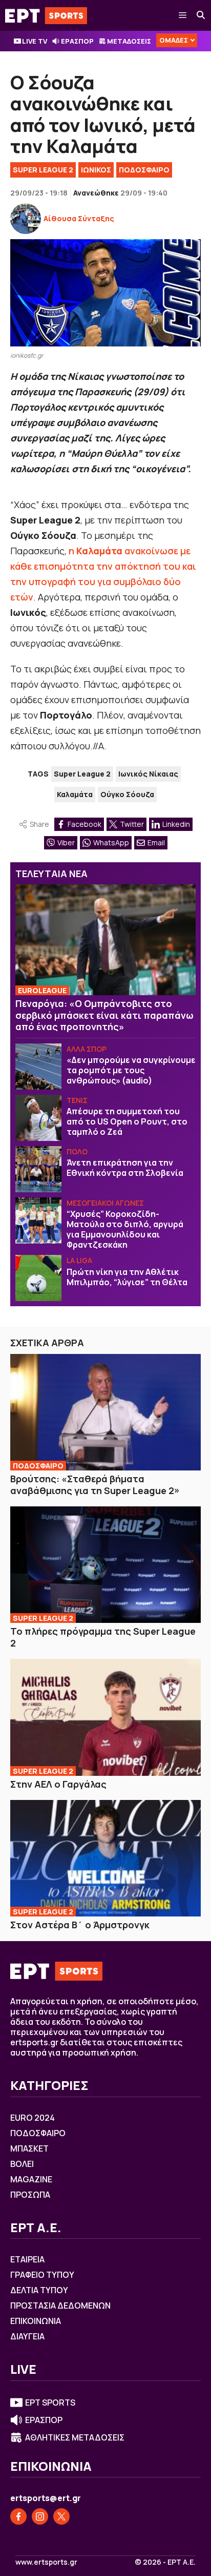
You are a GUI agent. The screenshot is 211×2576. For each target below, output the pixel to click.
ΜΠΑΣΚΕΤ (29, 2148)
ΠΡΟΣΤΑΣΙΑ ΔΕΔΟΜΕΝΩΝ (60, 2306)
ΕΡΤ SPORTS (50, 2403)
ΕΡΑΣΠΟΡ (77, 41)
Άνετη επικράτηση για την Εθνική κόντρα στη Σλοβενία (125, 1168)
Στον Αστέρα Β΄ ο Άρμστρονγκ (80, 1925)
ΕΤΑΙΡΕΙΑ (27, 2259)
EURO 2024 (33, 2118)
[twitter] (61, 2516)
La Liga (79, 1260)
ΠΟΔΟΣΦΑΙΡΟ (144, 170)
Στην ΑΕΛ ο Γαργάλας (58, 1784)
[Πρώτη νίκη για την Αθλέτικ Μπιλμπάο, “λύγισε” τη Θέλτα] (38, 1278)
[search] (201, 15)
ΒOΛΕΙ (22, 2164)
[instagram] (40, 2516)
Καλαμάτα (75, 794)
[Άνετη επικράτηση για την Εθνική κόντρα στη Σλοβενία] (38, 1169)
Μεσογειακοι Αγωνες (105, 1203)
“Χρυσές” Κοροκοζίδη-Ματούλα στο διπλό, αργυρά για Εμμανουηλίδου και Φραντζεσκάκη (125, 1229)
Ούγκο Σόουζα (127, 794)
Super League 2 (43, 170)
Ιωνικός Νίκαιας (148, 774)
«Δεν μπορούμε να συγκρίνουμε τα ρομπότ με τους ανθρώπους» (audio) (131, 1070)
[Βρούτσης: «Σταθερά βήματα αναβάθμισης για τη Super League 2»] (105, 1412)
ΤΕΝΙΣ (77, 1100)
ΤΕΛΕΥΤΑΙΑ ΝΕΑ (51, 874)
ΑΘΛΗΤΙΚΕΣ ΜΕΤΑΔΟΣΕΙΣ (75, 2437)
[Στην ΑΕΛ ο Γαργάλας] (105, 1717)
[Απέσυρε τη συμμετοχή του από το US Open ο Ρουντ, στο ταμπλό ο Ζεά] (38, 1118)
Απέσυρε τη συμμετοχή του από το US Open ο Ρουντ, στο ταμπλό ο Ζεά (127, 1121)
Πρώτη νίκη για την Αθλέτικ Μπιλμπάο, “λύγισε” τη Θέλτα (127, 1277)
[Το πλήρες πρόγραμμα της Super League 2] (105, 1565)
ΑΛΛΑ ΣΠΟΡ (87, 1049)
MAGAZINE (31, 2179)
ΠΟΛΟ (77, 1151)
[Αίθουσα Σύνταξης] (26, 219)
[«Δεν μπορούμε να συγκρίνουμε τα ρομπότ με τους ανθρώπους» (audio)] (38, 1067)
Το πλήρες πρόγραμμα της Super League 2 (103, 1637)
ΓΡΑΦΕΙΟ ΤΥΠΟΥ (42, 2275)
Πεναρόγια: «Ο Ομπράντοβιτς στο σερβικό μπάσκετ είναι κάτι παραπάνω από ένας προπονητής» (104, 1015)
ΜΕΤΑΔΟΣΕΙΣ (129, 41)
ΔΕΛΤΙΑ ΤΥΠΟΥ (39, 2290)
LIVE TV (35, 41)
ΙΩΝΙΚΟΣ (96, 170)
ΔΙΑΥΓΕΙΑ (27, 2336)
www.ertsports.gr (46, 2562)
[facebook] (18, 2516)
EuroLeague (42, 990)
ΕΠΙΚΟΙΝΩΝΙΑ (36, 2321)
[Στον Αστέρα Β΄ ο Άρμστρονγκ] (105, 1858)
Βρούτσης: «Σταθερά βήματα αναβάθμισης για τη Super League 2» (95, 1485)
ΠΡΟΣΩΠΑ (30, 2195)
